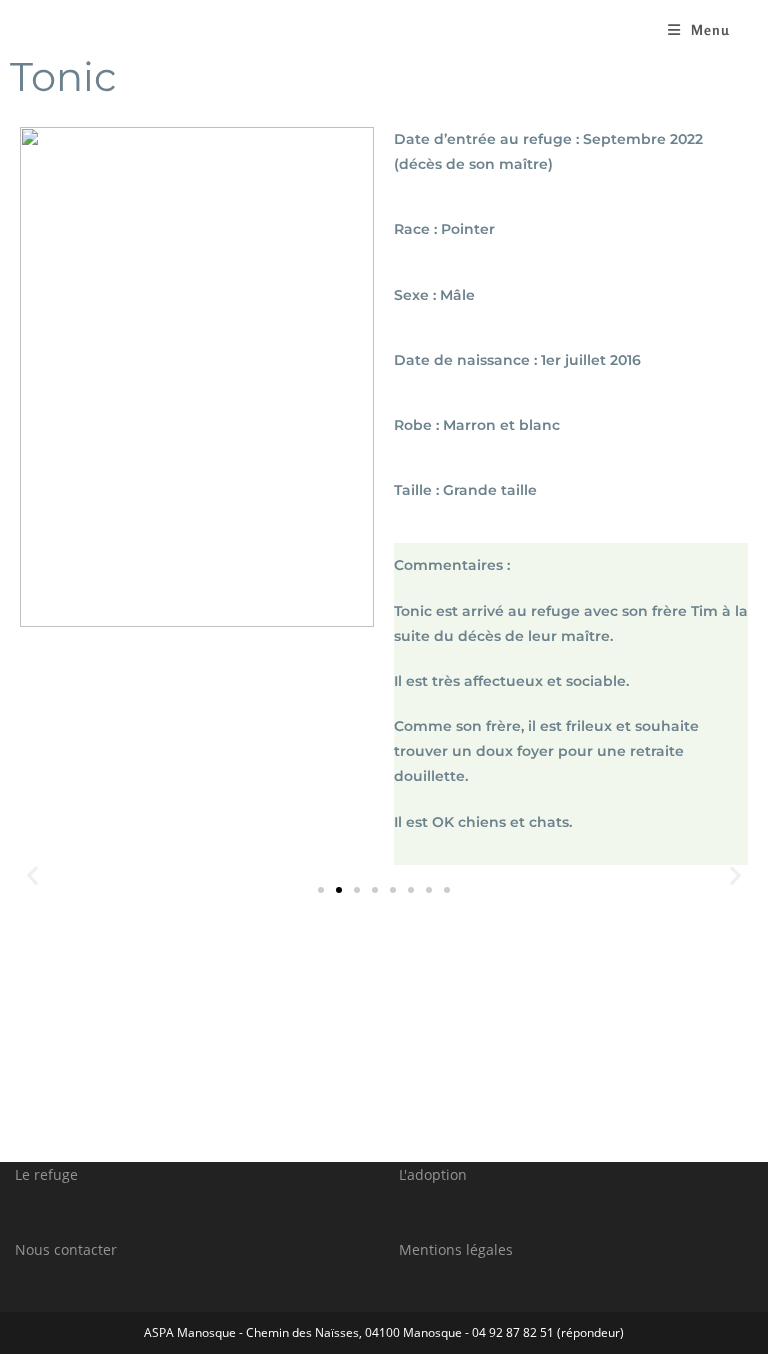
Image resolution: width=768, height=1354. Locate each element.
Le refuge (46, 1174)
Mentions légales (456, 1249)
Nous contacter (66, 1249)
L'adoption (433, 1174)
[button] (321, 890)
